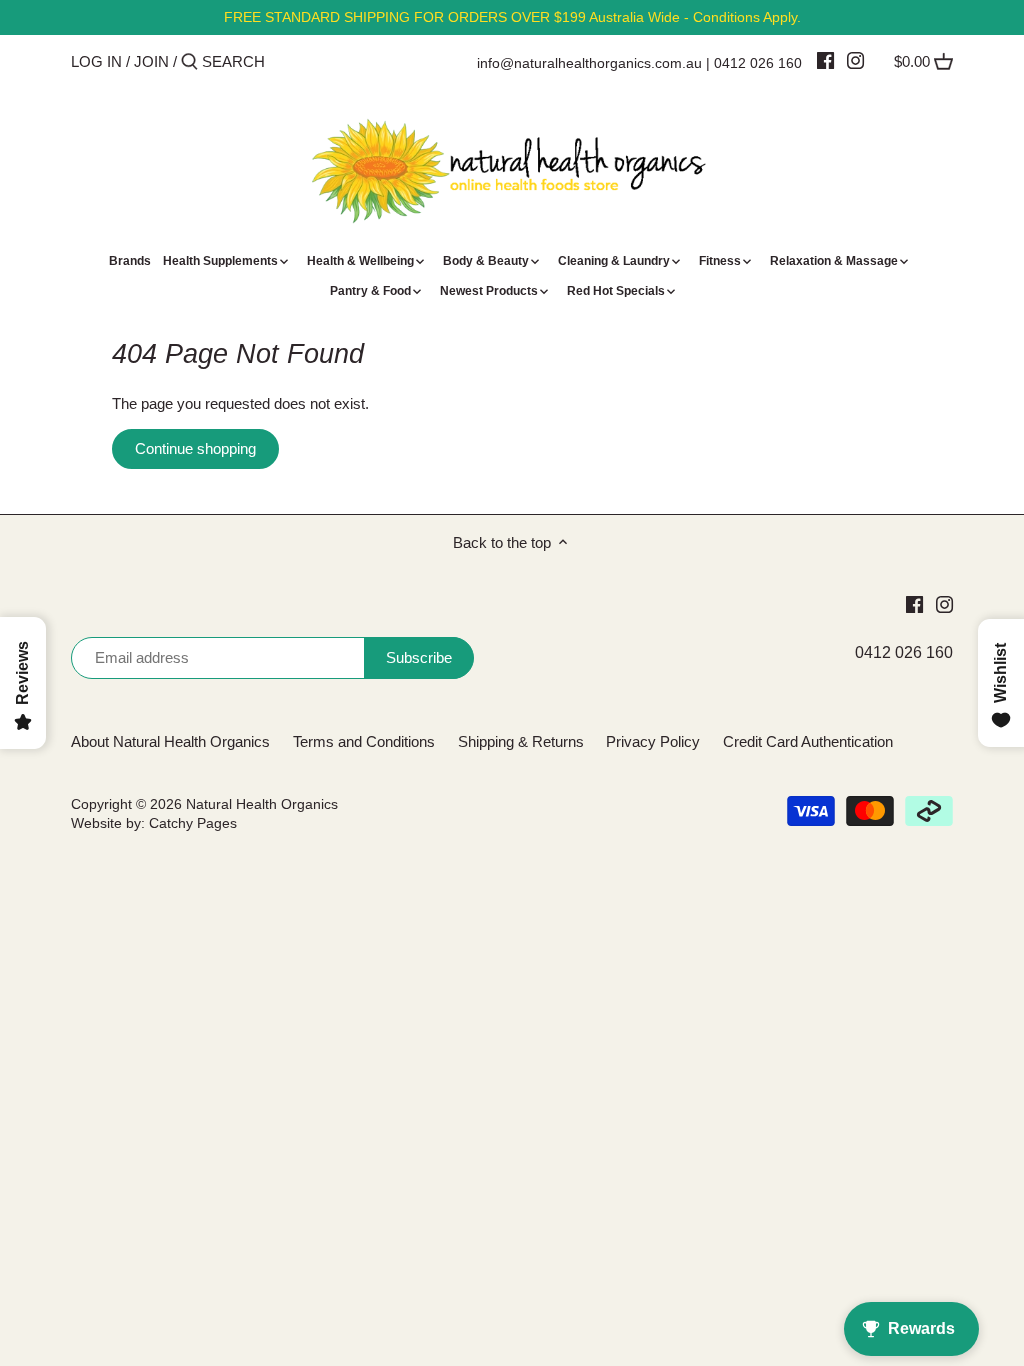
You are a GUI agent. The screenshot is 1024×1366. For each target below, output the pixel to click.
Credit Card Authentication (808, 741)
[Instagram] (855, 60)
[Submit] (189, 62)
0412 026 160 (758, 63)
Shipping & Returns (521, 741)
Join (151, 61)
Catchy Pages (193, 823)
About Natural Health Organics (170, 741)
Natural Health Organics (262, 804)
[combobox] (287, 61)
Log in (96, 61)
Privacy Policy (653, 741)
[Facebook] (825, 60)
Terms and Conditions (364, 741)
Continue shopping (195, 448)
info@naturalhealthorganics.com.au (589, 63)
